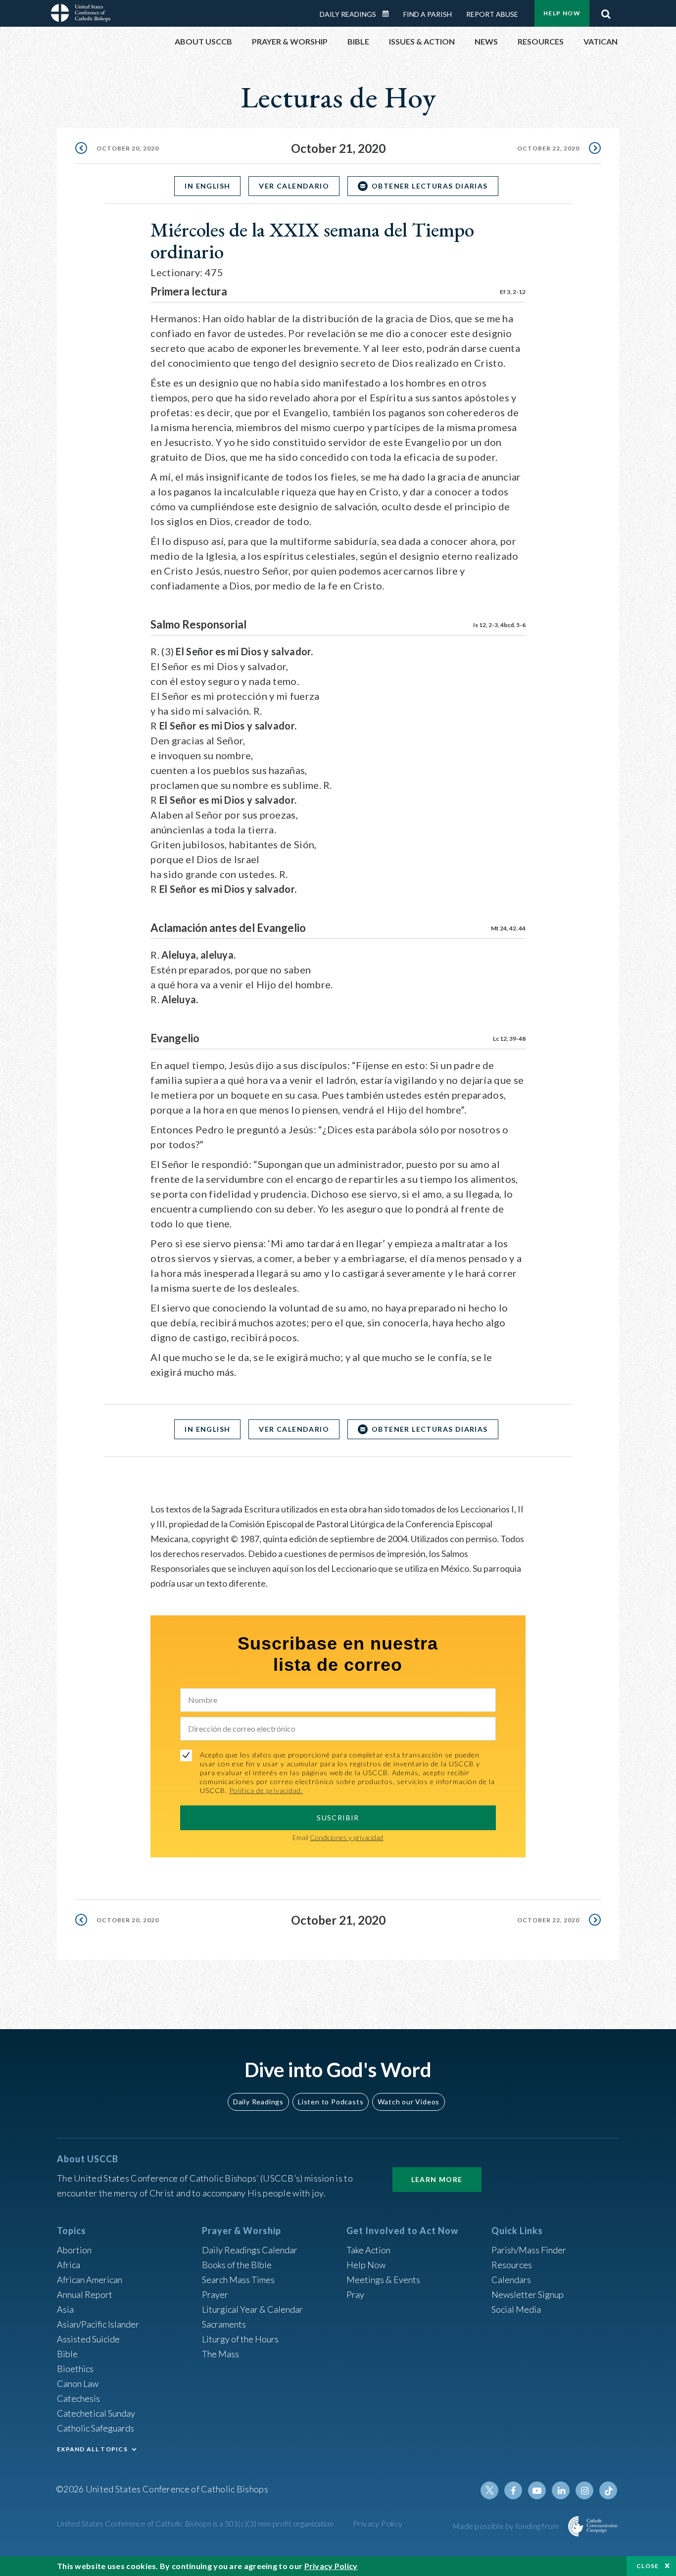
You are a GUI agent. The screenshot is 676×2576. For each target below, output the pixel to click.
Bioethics (75, 2369)
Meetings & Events (383, 2280)
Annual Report (85, 2294)
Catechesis (78, 2398)
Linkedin (561, 2490)
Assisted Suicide (88, 2339)
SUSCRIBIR (338, 1818)
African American (90, 2280)
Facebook (513, 2490)
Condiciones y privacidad (346, 1837)
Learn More (437, 2179)
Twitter (489, 2490)
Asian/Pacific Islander (98, 2324)
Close (648, 2566)
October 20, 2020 (128, 148)
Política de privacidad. (266, 1790)
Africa (69, 2265)
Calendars (511, 2280)
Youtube (537, 2490)
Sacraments (224, 2324)
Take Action (368, 2250)
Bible (67, 2354)
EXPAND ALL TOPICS (92, 2449)
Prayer (215, 2294)
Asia (65, 2309)
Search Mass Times (238, 2280)
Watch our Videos (409, 2102)
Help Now (562, 13)
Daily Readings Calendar (389, 14)
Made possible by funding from (507, 2526)
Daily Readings (348, 14)
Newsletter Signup (528, 2294)
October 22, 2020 (548, 148)
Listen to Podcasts (331, 2102)
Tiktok (608, 2490)
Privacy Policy (378, 2523)
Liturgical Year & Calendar (252, 2309)
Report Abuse (492, 14)
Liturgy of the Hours (240, 2339)
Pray (355, 2294)
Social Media (516, 2309)
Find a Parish (428, 14)
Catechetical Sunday (96, 2413)
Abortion (74, 2250)
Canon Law (78, 2383)
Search (606, 11)
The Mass (220, 2354)
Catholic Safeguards (96, 2428)
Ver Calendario (294, 186)
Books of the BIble (237, 2265)
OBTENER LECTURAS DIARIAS (430, 186)
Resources (512, 2265)
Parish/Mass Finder (529, 2250)
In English (207, 186)
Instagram (584, 2490)
